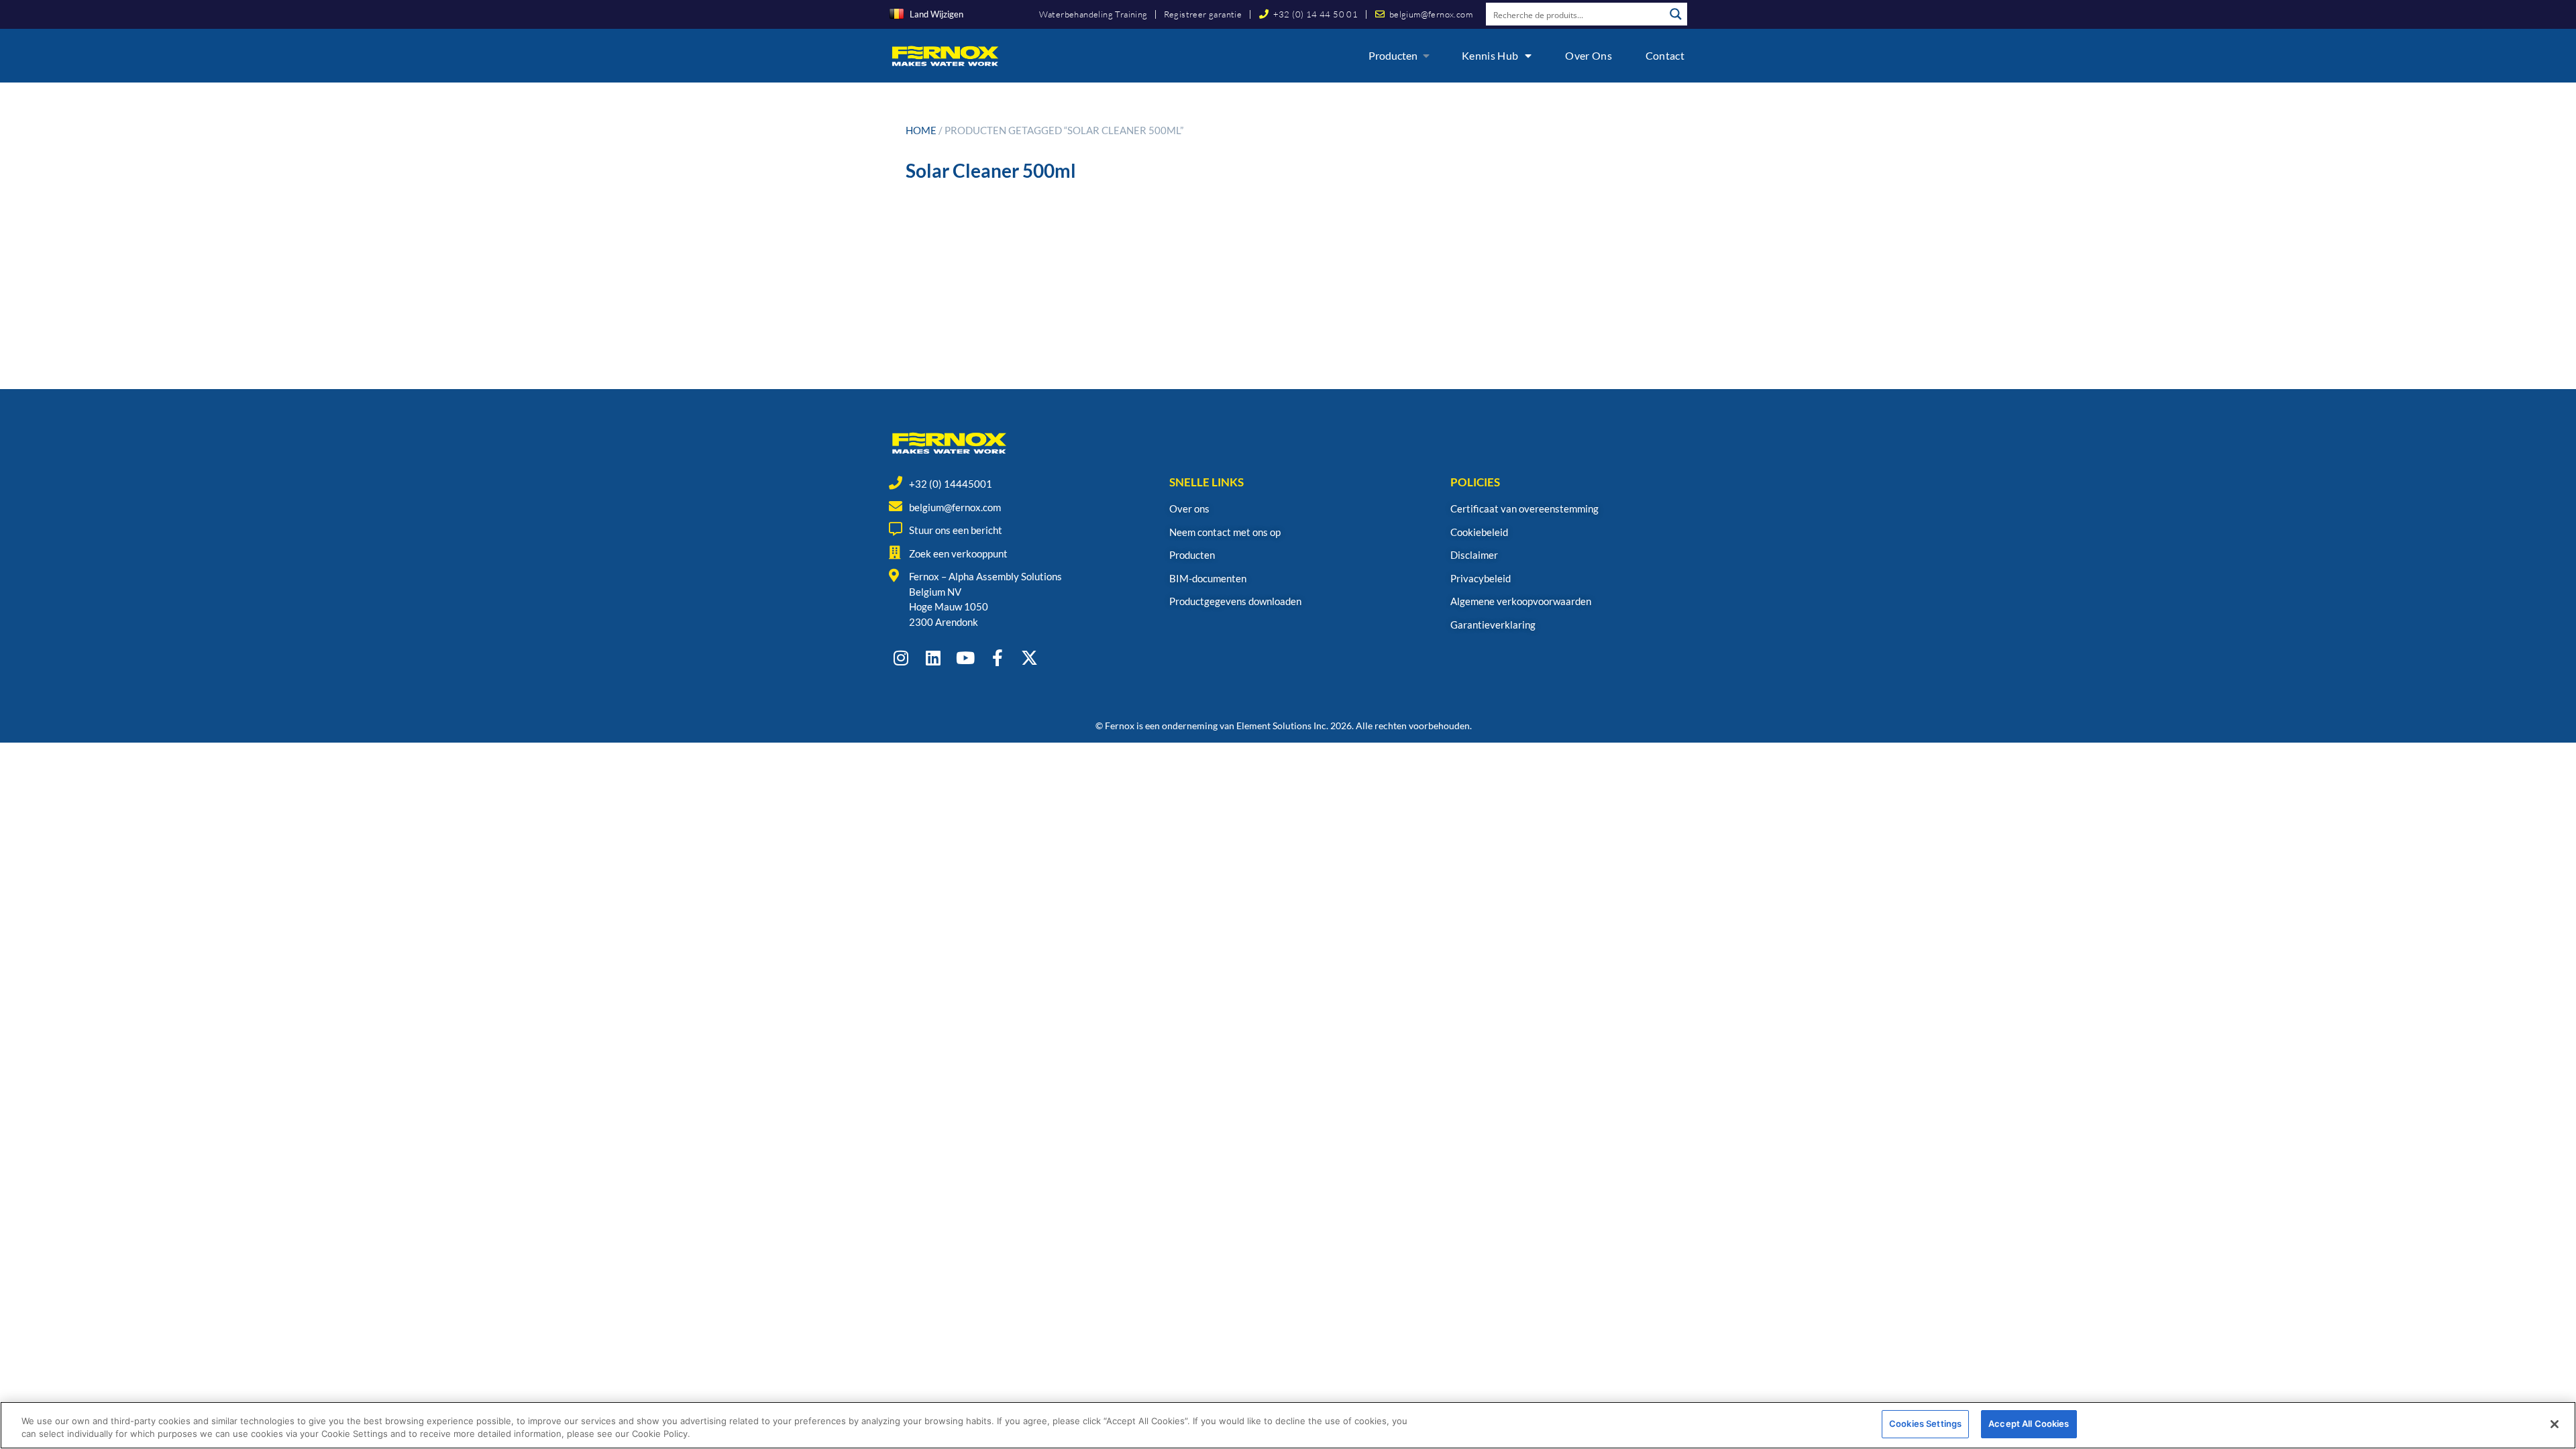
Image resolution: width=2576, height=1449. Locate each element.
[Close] (2555, 1424)
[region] (1288, 1425)
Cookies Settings (1925, 1424)
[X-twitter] (1029, 658)
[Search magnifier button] (1676, 14)
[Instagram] (901, 658)
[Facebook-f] (997, 658)
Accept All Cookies (2029, 1424)
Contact (1665, 55)
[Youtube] (965, 658)
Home (921, 130)
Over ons (1588, 55)
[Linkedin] (933, 658)
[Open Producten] (1426, 56)
